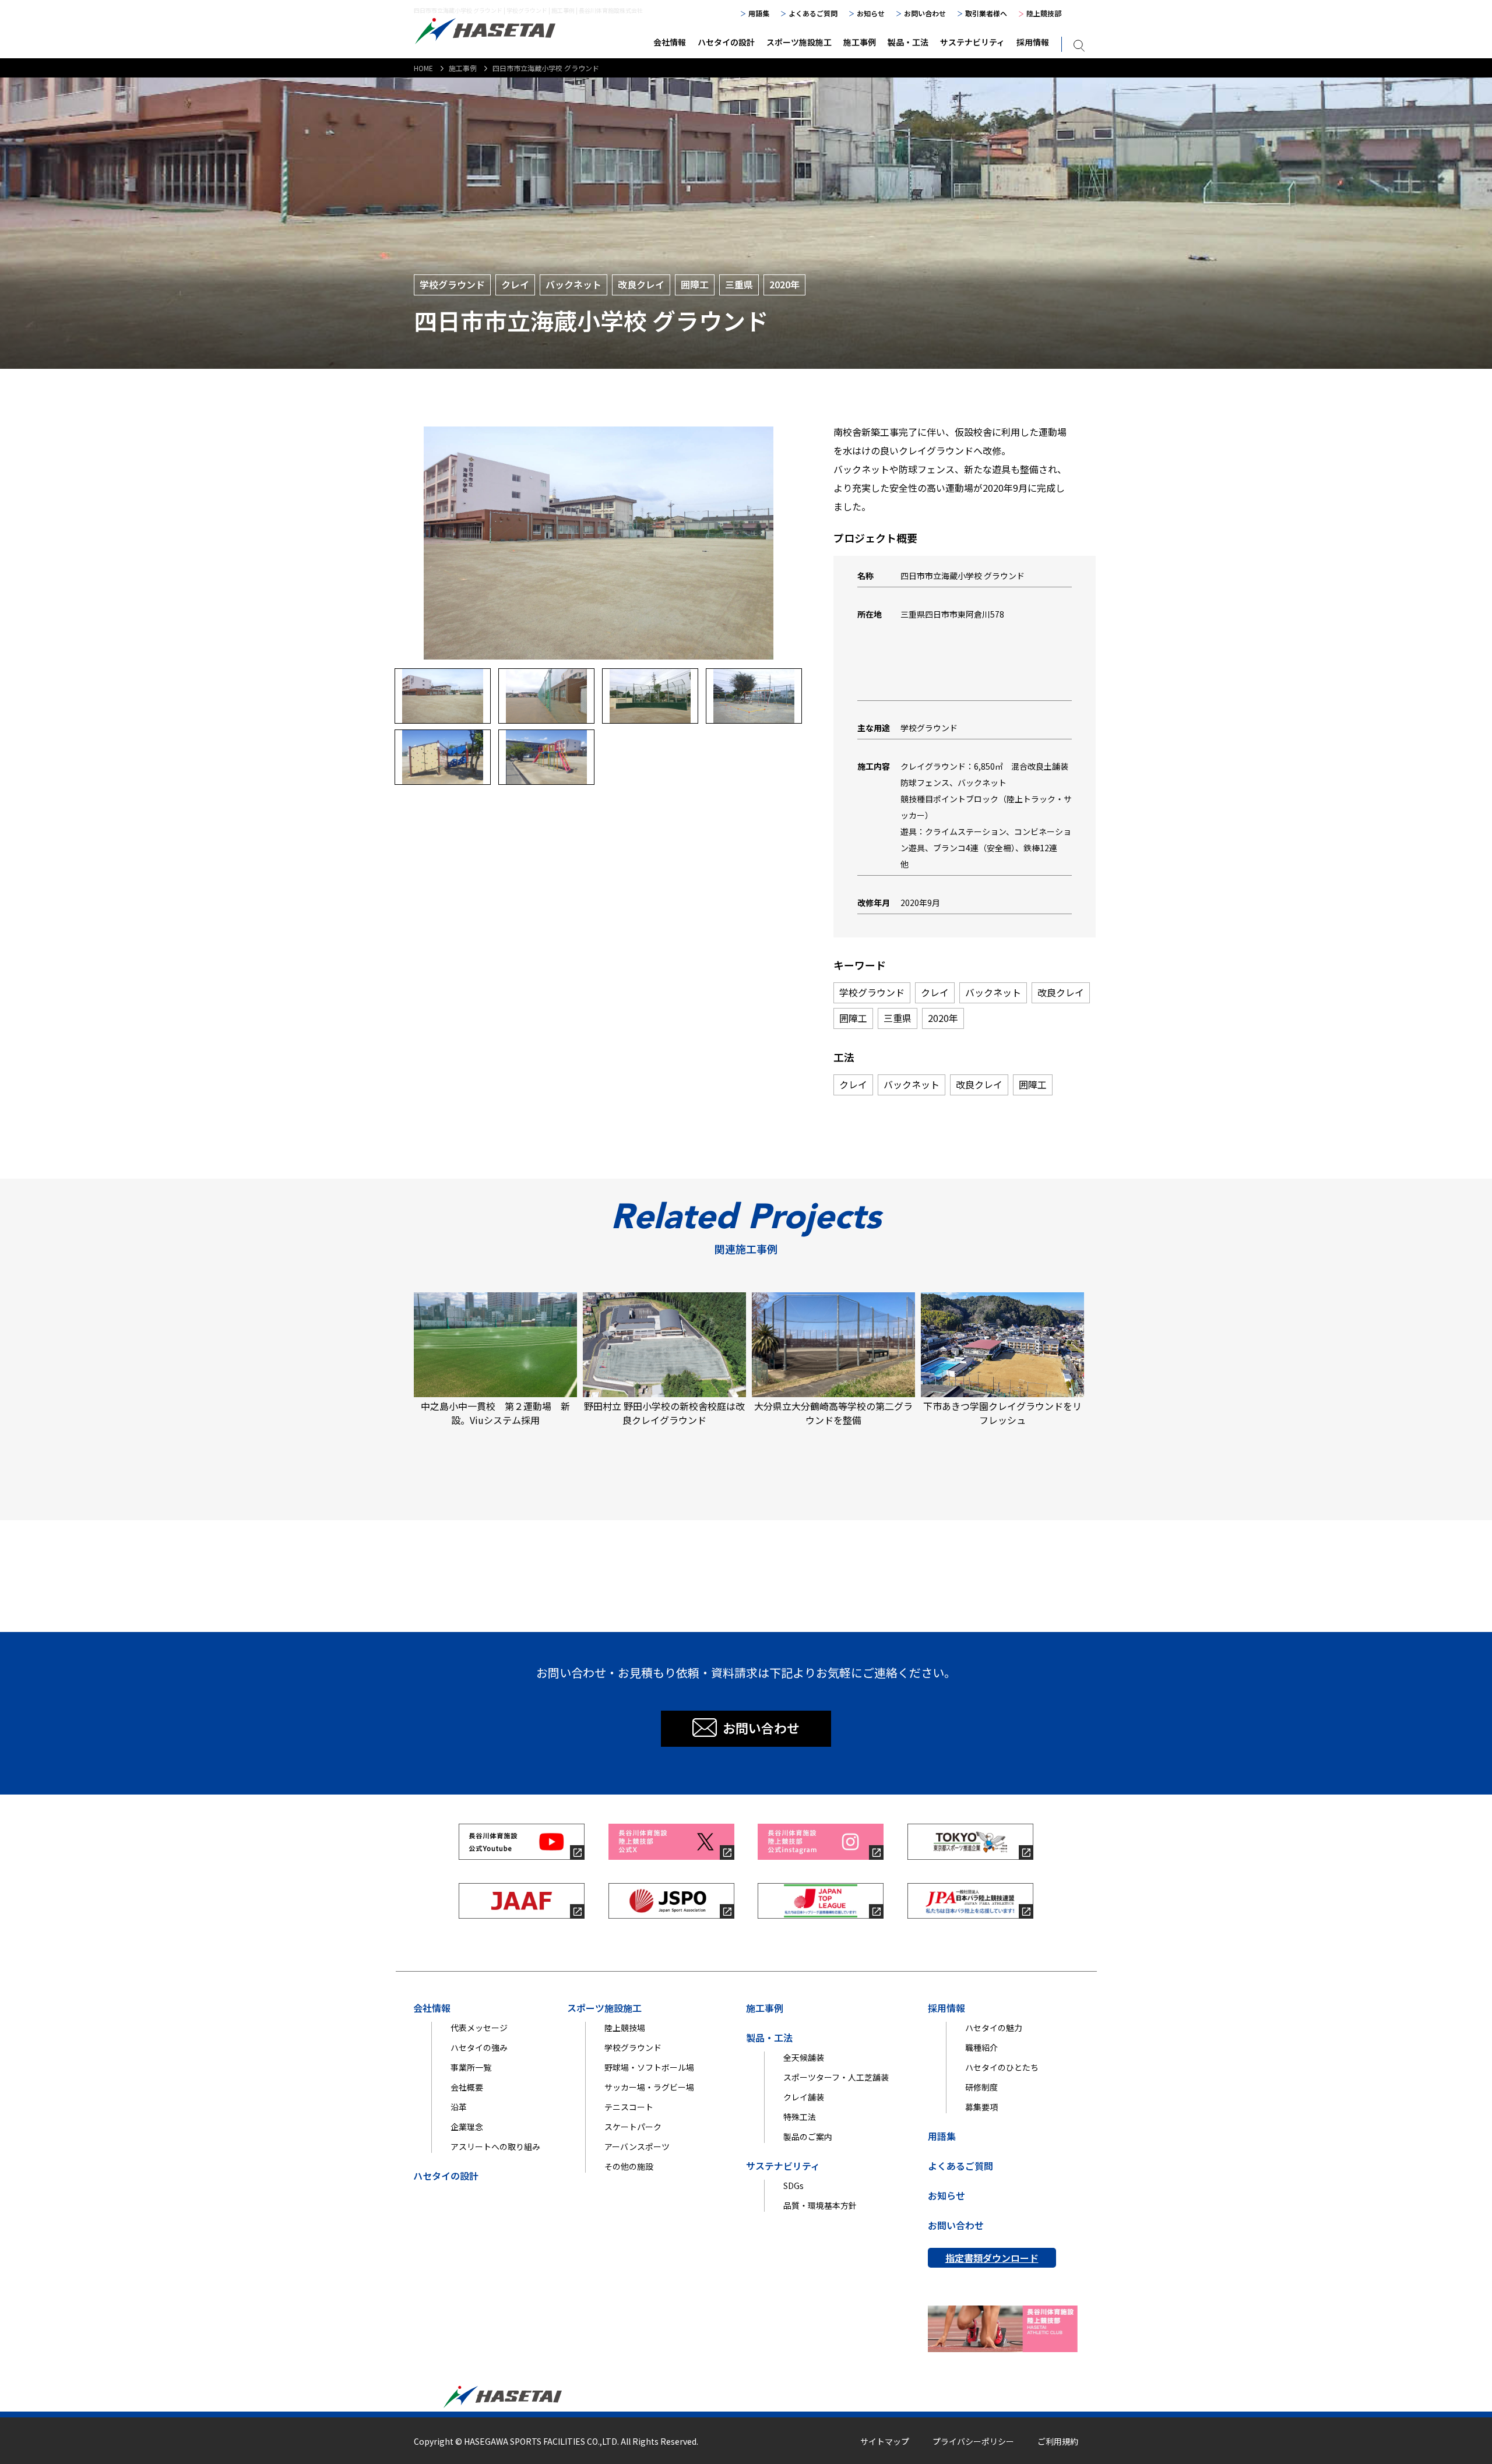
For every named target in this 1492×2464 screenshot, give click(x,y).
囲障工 (695, 284)
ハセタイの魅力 (994, 2028)
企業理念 (467, 2127)
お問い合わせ (925, 13)
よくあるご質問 (813, 13)
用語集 (759, 13)
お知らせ (871, 13)
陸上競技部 (1044, 13)
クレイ (515, 284)
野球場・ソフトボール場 (649, 2067)
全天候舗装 (804, 2057)
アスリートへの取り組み (495, 2146)
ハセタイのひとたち (1002, 2067)
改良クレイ (641, 284)
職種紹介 (981, 2047)
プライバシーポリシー (973, 2441)
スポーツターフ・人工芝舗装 (836, 2077)
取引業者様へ (986, 13)
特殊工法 (800, 2117)
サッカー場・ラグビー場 (649, 2087)
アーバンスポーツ (637, 2146)
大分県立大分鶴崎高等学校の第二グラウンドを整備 (833, 1413)
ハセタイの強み (479, 2047)
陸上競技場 (625, 2028)
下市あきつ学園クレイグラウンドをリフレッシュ (1002, 1413)
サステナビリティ (972, 42)
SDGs (793, 2185)
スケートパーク (633, 2127)
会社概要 (467, 2087)
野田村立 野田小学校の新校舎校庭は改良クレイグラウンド (664, 1413)
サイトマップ (885, 2441)
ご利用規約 (1058, 2441)
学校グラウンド (452, 284)
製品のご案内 (808, 2137)
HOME (423, 68)
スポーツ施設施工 (799, 42)
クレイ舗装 (804, 2097)
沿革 (459, 2107)
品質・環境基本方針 (820, 2205)
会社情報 (670, 42)
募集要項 (981, 2107)
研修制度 (981, 2087)
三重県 (739, 284)
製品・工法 (908, 42)
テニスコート (629, 2107)
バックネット (573, 284)
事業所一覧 (471, 2067)
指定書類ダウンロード (992, 2258)
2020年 (784, 284)
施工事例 (860, 42)
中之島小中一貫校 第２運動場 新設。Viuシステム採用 (495, 1413)
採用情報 (1033, 42)
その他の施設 (629, 2166)
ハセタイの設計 (726, 42)
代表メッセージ (479, 2028)
